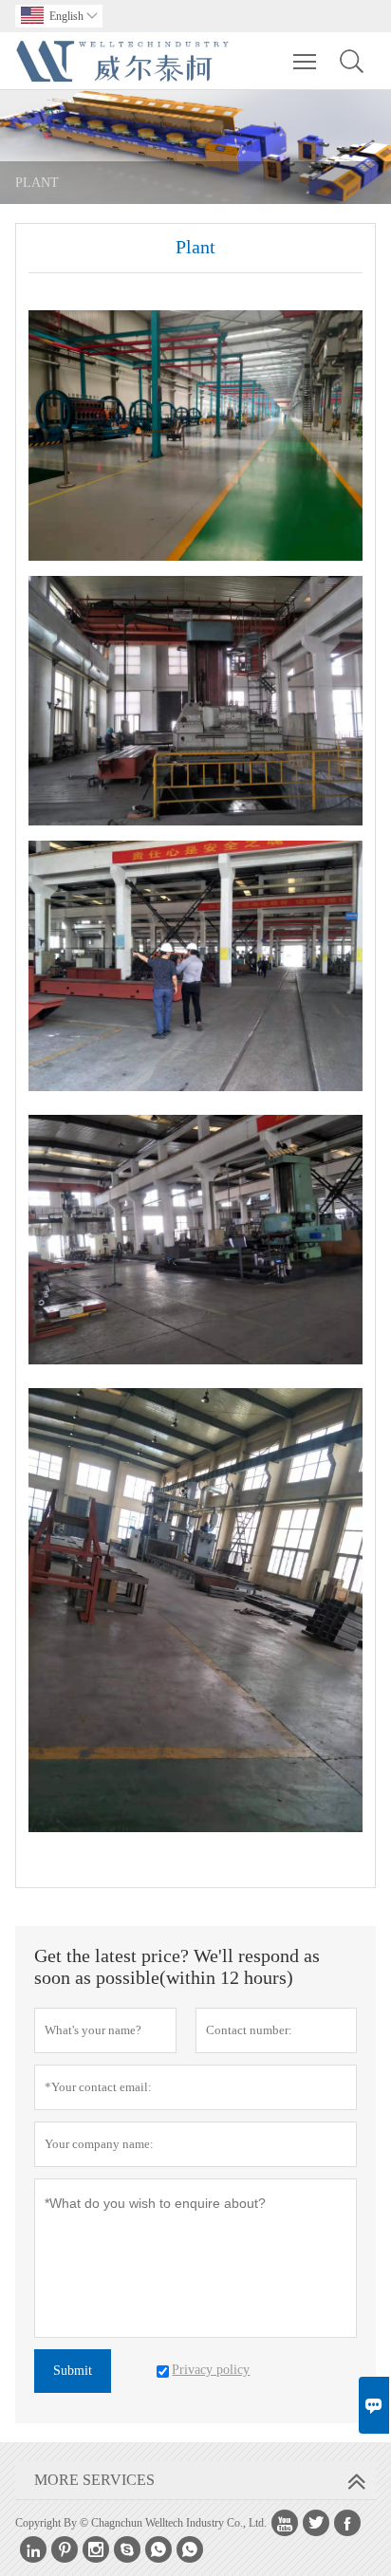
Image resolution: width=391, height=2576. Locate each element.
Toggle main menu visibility (305, 61)
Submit (73, 2371)
